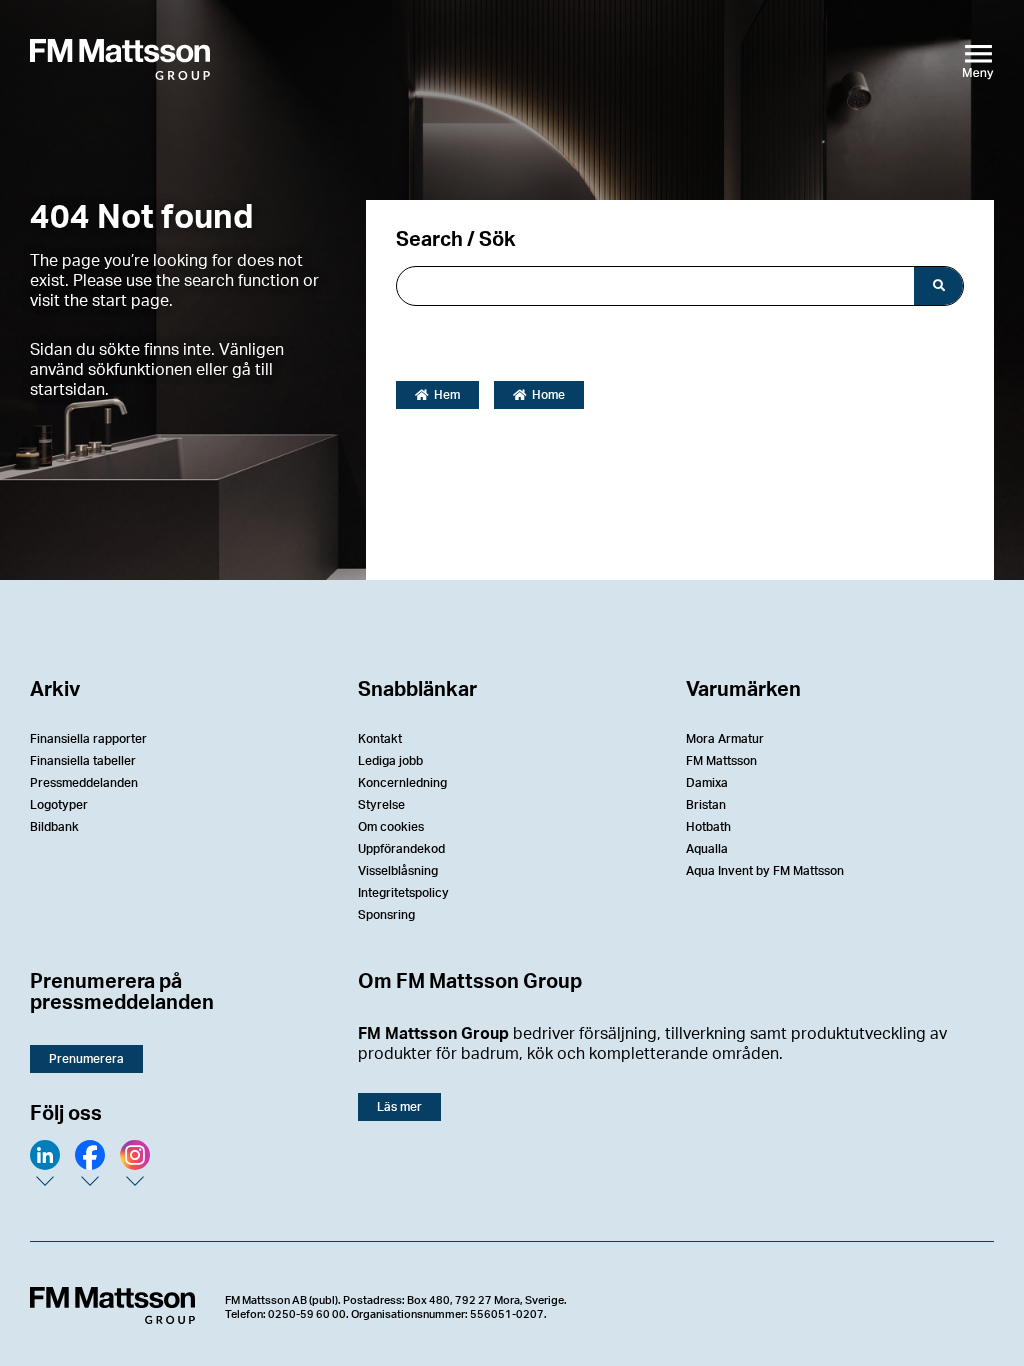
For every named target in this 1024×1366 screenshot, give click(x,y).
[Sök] (938, 286)
